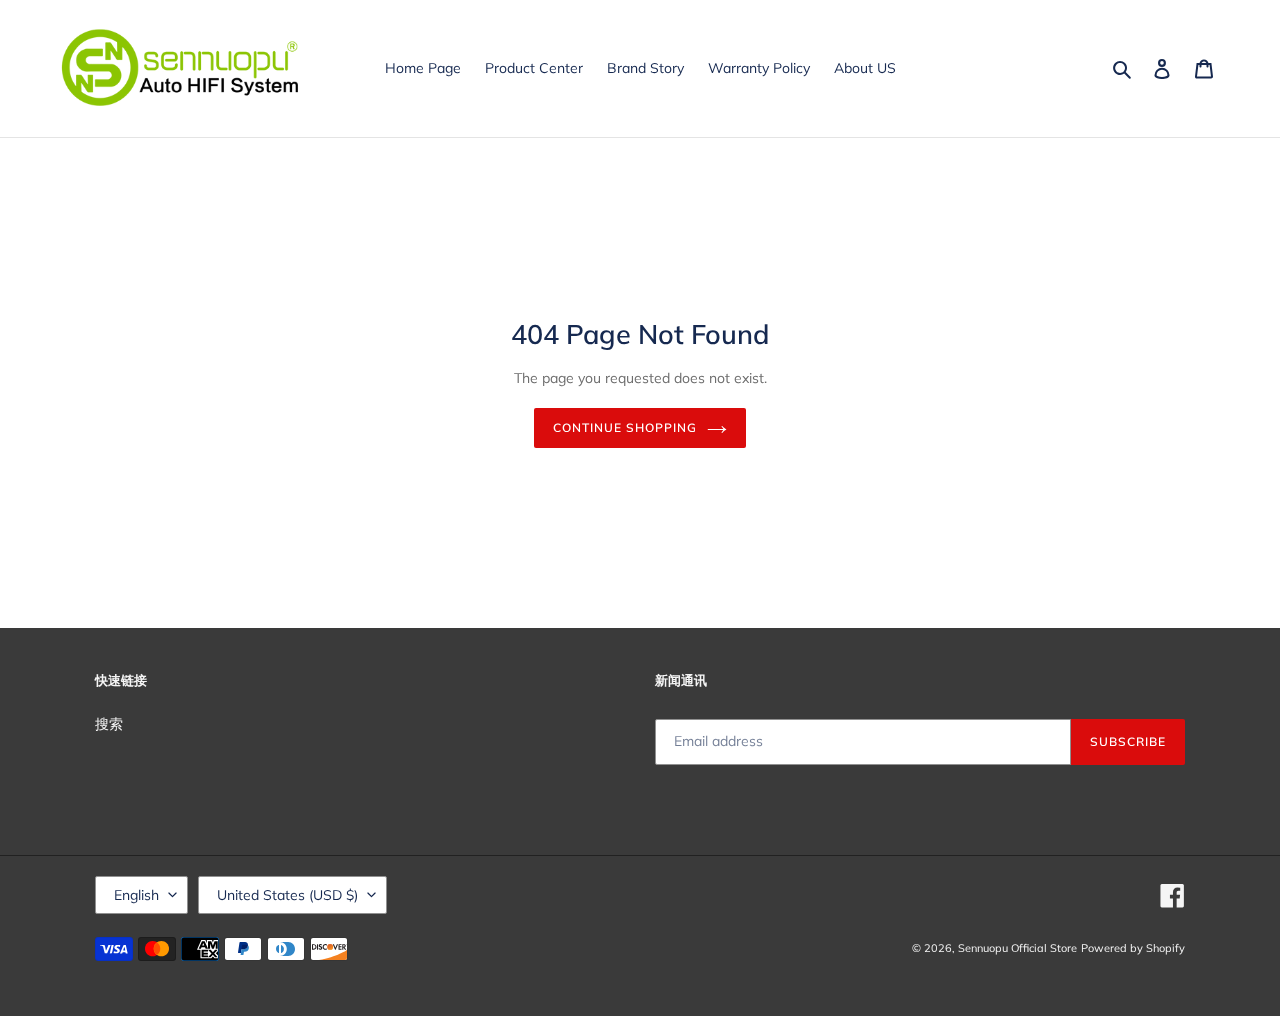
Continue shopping (624, 427)
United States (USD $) (287, 895)
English (136, 895)
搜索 (109, 724)
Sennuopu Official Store (1017, 948)
